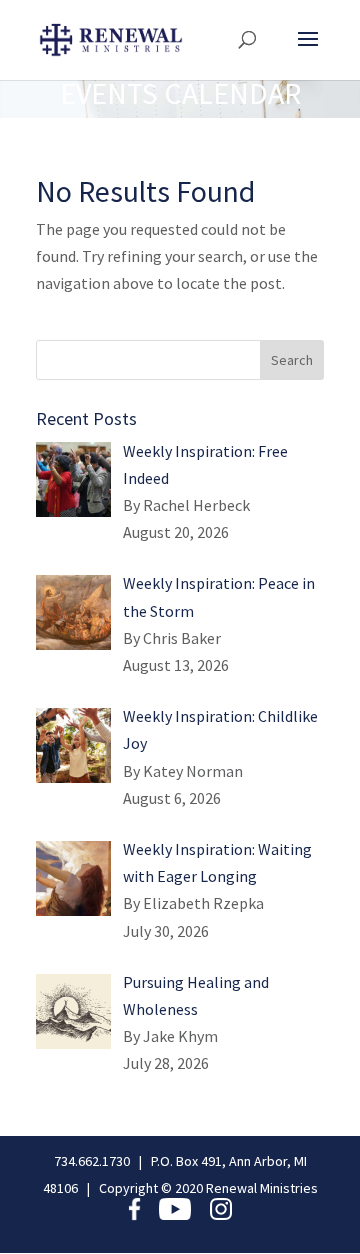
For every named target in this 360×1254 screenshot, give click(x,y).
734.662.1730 (92, 1161)
